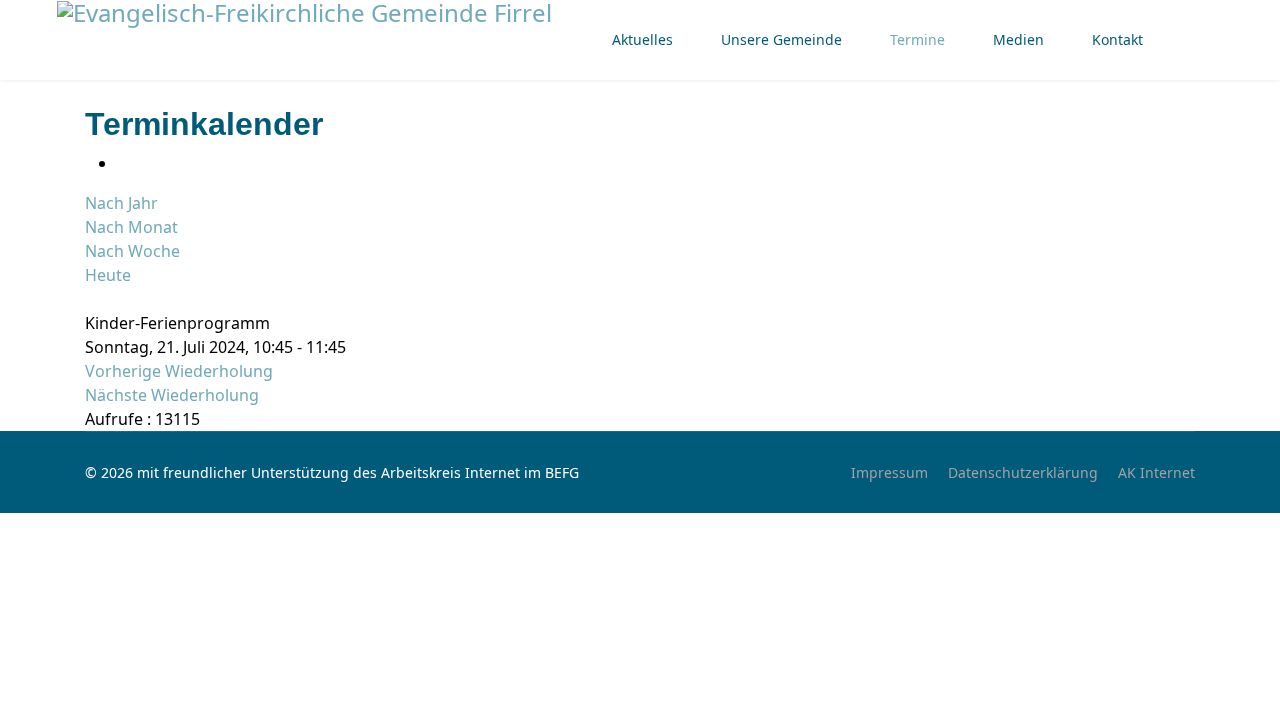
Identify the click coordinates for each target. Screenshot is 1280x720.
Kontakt (1117, 39)
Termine (917, 39)
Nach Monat (131, 227)
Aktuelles (642, 39)
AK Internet (1156, 472)
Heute (108, 275)
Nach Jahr (121, 203)
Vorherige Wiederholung (179, 371)
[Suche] (91, 299)
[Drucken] (123, 163)
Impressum (889, 472)
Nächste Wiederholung (172, 395)
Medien (1018, 39)
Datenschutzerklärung (1023, 472)
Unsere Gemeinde (781, 39)
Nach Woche (132, 251)
